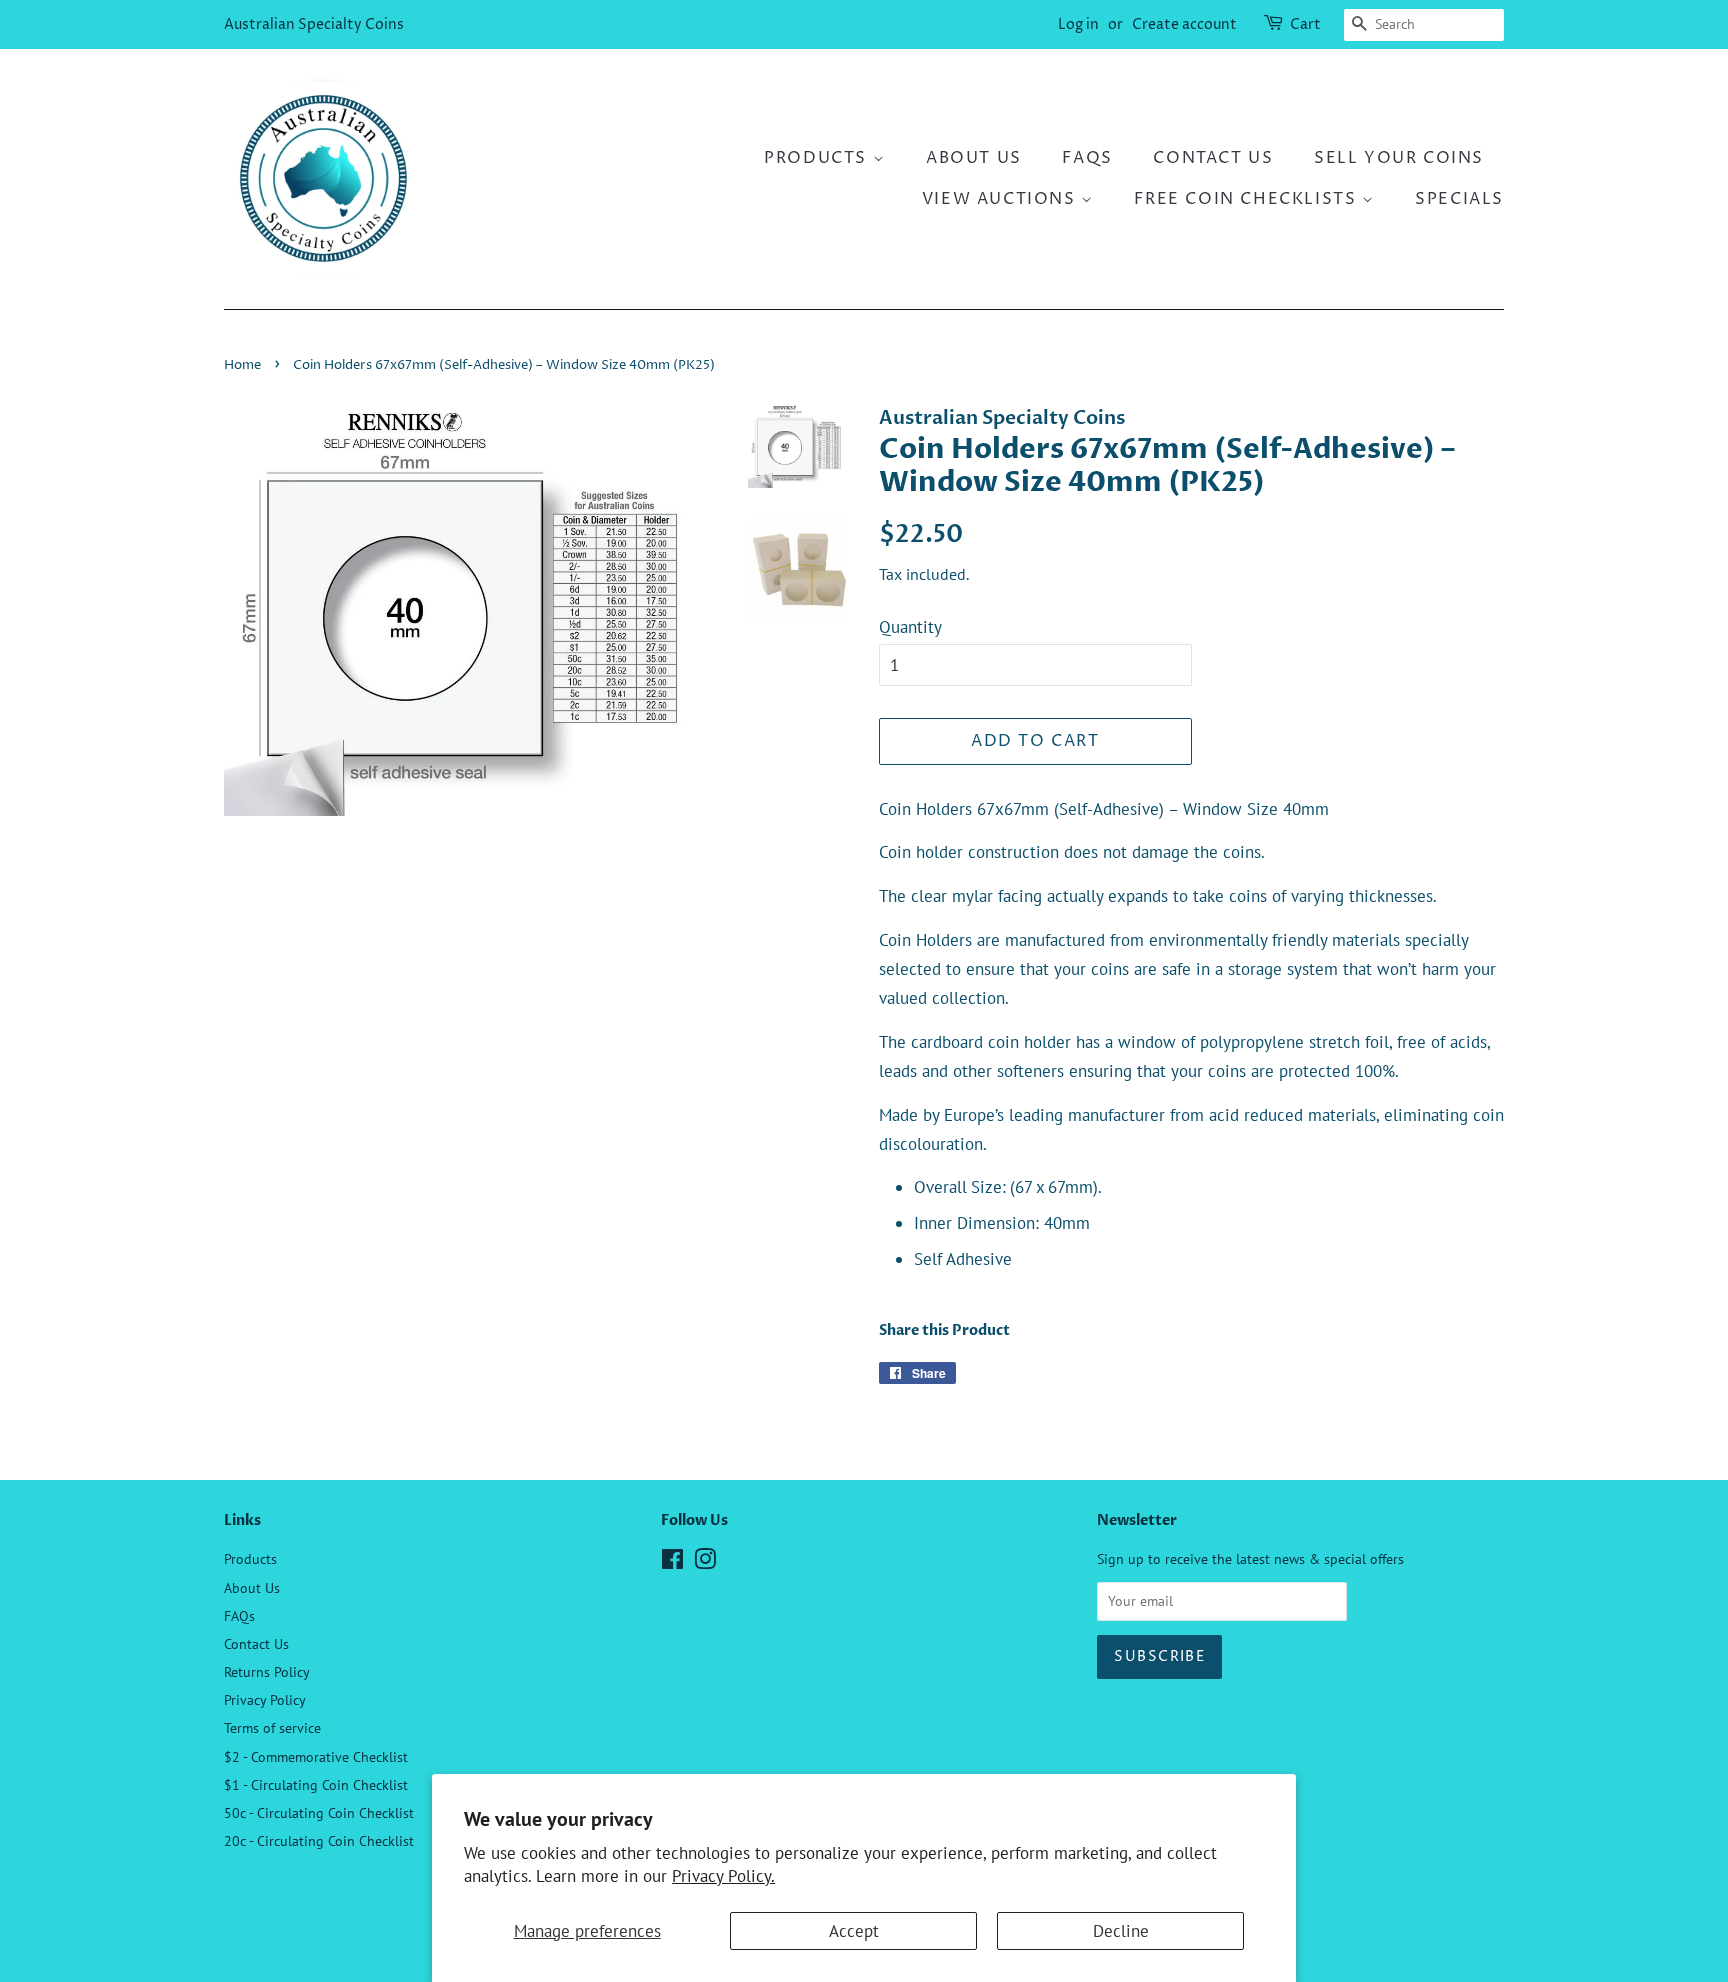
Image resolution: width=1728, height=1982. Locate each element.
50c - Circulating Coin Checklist (319, 1812)
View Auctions (1001, 199)
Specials (1459, 199)
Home (242, 365)
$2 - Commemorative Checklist (316, 1756)
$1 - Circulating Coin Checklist (316, 1784)
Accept (854, 1931)
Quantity (910, 627)
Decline (1121, 1931)
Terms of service (272, 1727)
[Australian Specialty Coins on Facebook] (672, 1562)
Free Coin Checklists (1248, 199)
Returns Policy (267, 1671)
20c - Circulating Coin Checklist (319, 1840)
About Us (974, 158)
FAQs (1087, 158)
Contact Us (1213, 158)
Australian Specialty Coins (314, 24)
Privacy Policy (265, 1699)
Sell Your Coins (1399, 158)
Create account (1184, 24)
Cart (1305, 24)
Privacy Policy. (723, 1876)
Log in (1078, 24)
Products (818, 158)
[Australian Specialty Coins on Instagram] (705, 1562)
